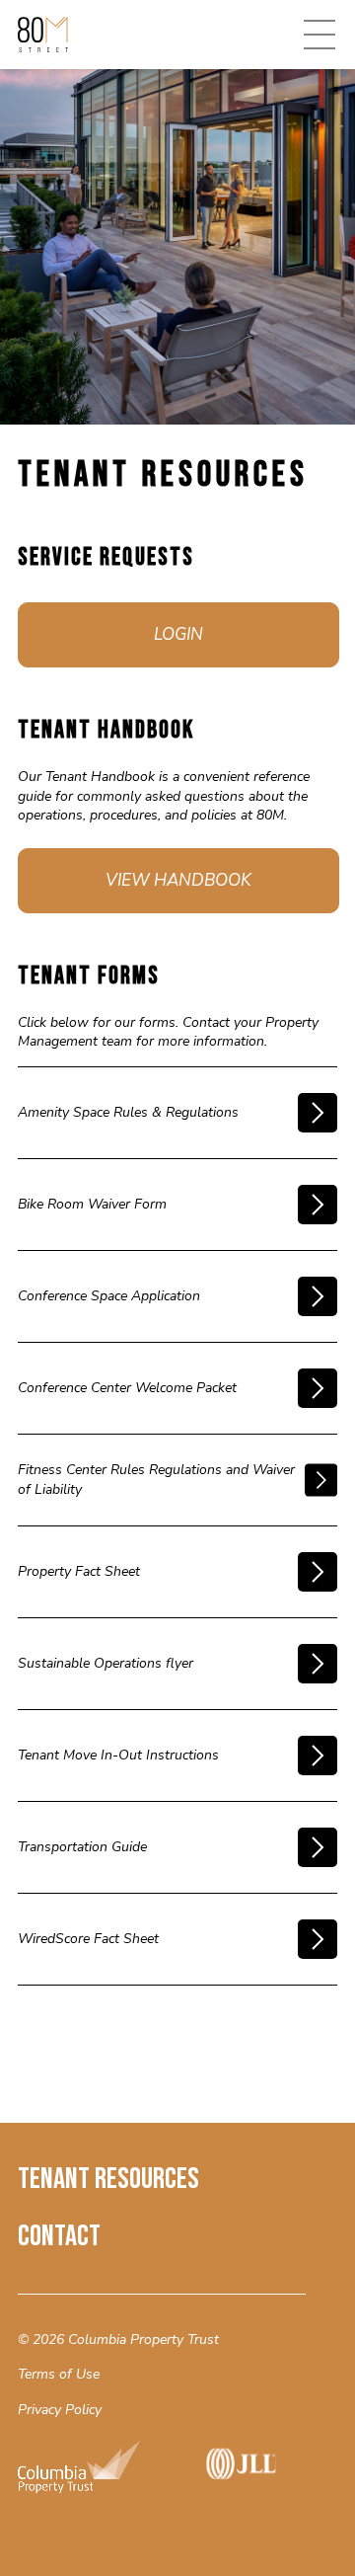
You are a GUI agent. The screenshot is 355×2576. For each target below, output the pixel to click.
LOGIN (178, 634)
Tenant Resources (108, 2179)
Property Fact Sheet (79, 1571)
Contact (59, 2236)
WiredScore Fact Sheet (88, 1939)
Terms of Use (59, 2374)
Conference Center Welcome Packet (127, 1388)
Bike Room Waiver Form (92, 1204)
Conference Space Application (109, 1296)
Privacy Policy (60, 2410)
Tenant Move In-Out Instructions (118, 1755)
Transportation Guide (82, 1847)
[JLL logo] (254, 2470)
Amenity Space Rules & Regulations (128, 1112)
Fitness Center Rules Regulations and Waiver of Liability (156, 1480)
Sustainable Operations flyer (106, 1663)
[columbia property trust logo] (94, 2470)
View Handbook (178, 880)
